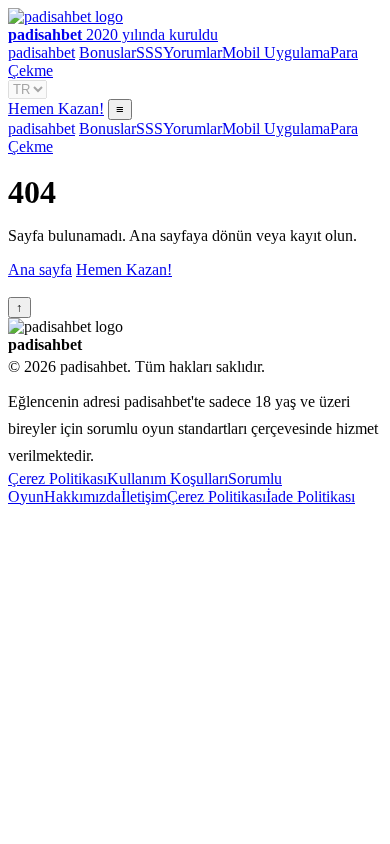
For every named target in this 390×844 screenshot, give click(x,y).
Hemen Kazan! (56, 108)
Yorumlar (192, 52)
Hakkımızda (82, 496)
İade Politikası (310, 496)
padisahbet (41, 52)
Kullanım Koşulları (167, 478)
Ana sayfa (40, 269)
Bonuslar (107, 52)
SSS (149, 52)
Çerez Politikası (57, 478)
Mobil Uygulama (276, 52)
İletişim (144, 496)
